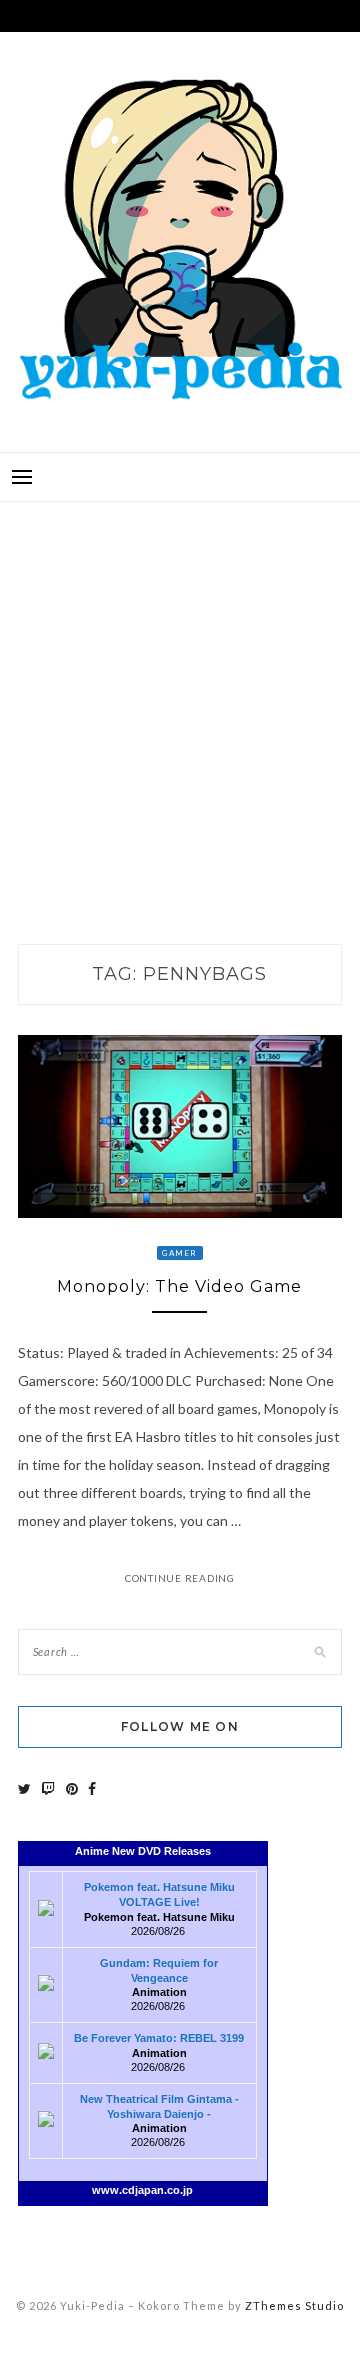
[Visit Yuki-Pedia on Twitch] (48, 1788)
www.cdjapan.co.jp (142, 2190)
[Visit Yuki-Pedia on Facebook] (92, 1788)
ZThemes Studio (294, 2305)
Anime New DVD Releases (143, 1851)
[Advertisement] (180, 702)
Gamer (179, 1253)
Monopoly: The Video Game (179, 1286)
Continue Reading (180, 1578)
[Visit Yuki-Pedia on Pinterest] (72, 1788)
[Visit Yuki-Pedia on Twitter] (24, 1788)
